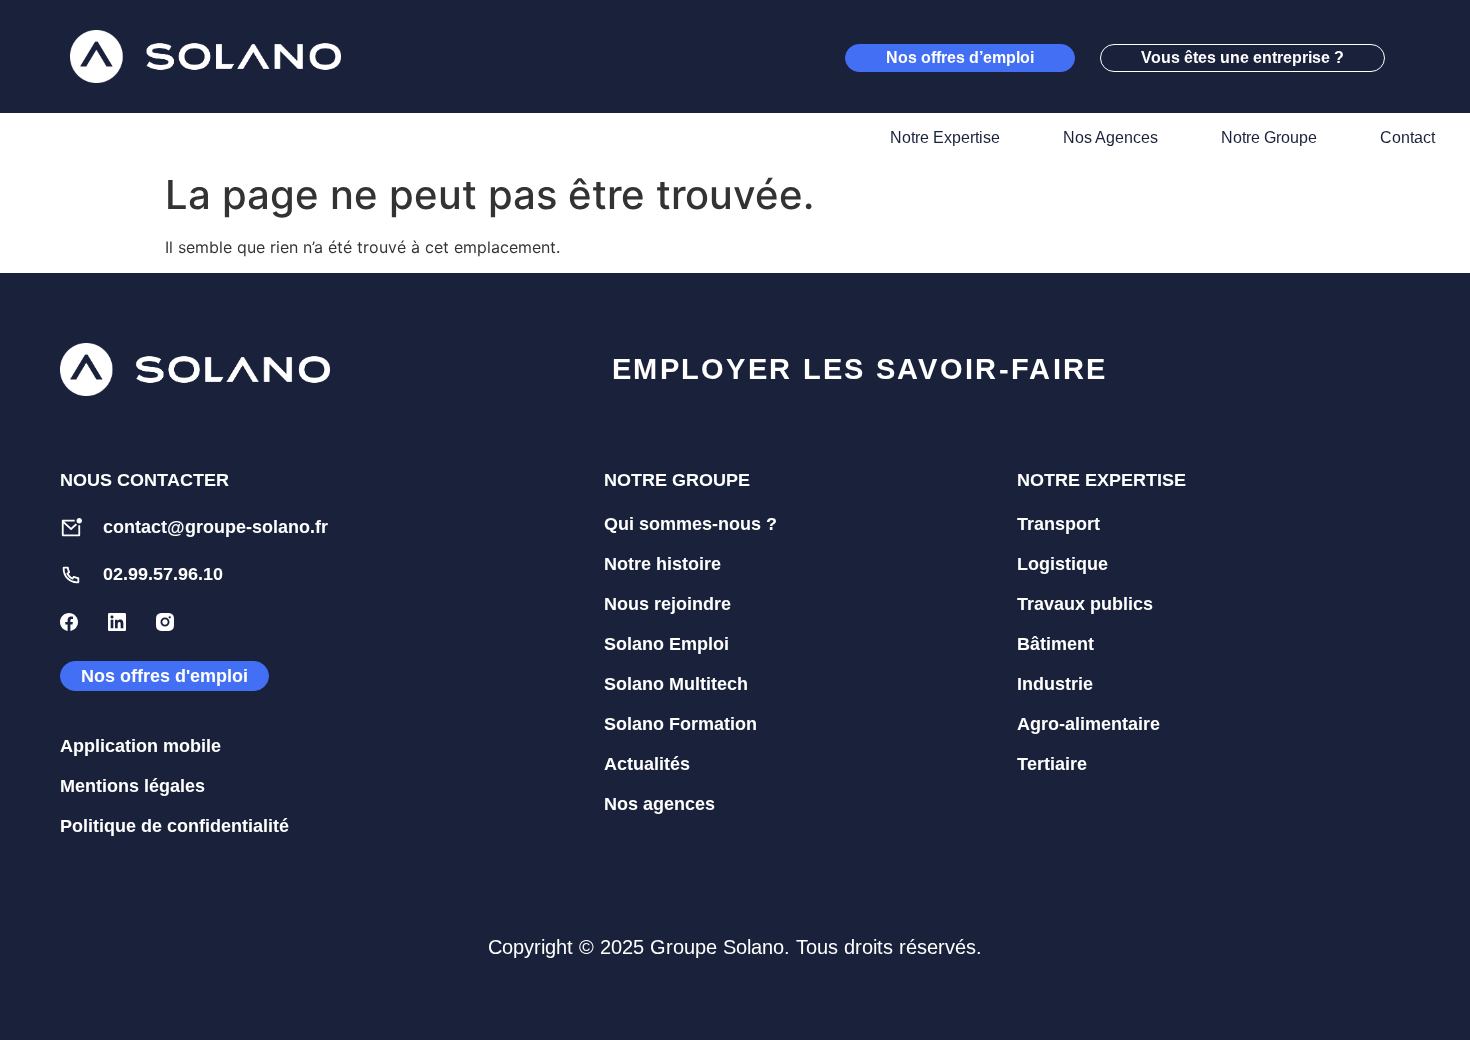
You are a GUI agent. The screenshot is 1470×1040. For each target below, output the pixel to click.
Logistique (1062, 564)
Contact (1407, 137)
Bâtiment (1055, 644)
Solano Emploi (666, 644)
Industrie (1055, 684)
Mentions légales (132, 786)
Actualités (647, 764)
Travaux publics (1085, 604)
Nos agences (659, 804)
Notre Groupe (1269, 137)
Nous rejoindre (667, 604)
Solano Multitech (676, 684)
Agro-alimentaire (1088, 724)
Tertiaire (1052, 764)
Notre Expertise (945, 137)
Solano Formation (680, 724)
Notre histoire (662, 564)
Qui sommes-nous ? (690, 524)
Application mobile (140, 746)
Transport (1058, 524)
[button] (1420, 57)
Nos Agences (1110, 137)
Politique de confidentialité (174, 826)
